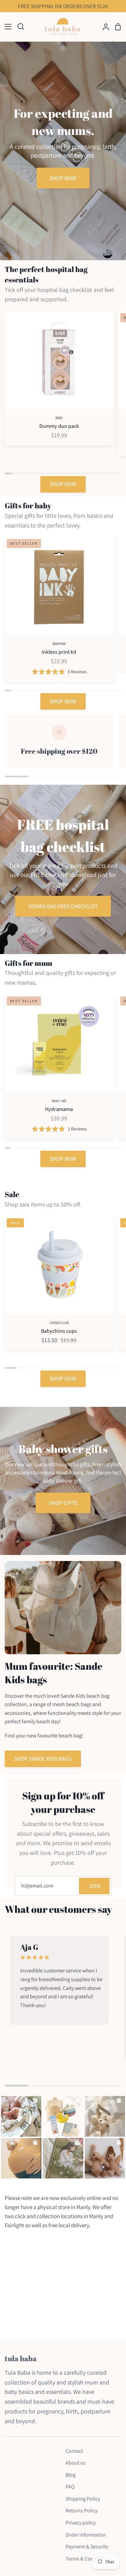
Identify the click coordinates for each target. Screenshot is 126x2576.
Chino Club (59, 1323)
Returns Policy (81, 2511)
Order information (86, 2535)
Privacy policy (81, 2523)
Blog (71, 2475)
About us (76, 2463)
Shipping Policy (83, 2499)
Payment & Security (87, 2547)
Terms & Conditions (88, 2559)
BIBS (59, 418)
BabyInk (59, 644)
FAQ (70, 2487)
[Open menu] (6, 27)
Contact (74, 2451)
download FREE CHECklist (63, 906)
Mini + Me (59, 1101)
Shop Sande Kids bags (43, 1759)
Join (94, 1886)
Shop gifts (63, 1503)
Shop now (63, 178)
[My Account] (103, 27)
